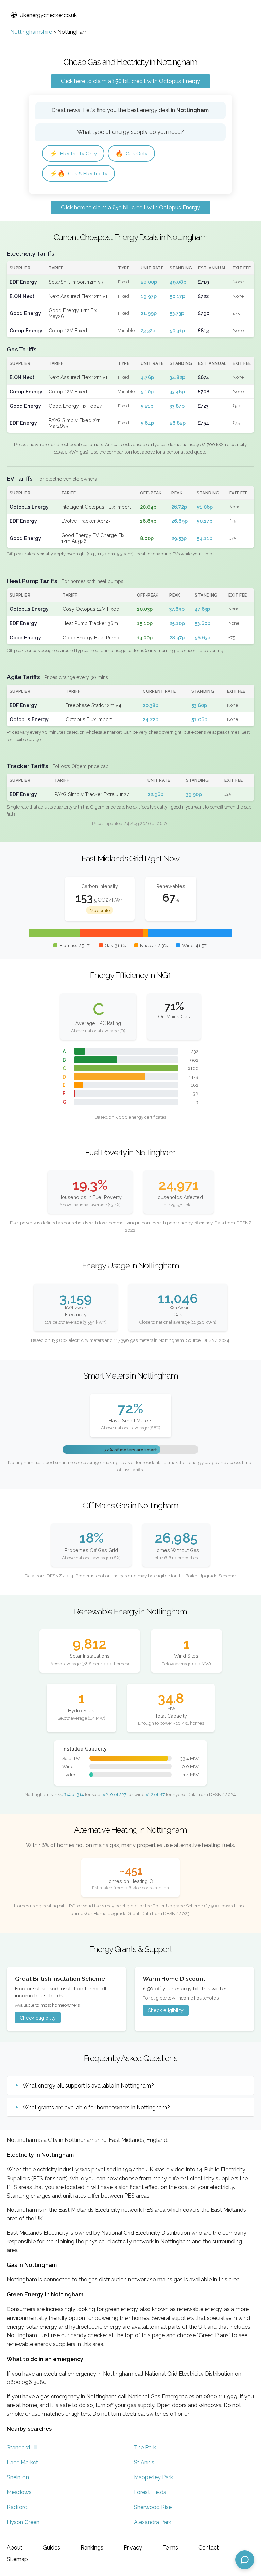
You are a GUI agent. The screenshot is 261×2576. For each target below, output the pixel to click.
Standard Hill (23, 2447)
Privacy (133, 2548)
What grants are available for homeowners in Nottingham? (96, 2107)
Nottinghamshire (31, 32)
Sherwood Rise (153, 2507)
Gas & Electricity (79, 173)
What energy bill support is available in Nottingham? (88, 2086)
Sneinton (18, 2477)
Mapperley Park (153, 2477)
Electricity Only (73, 153)
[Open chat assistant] (245, 2560)
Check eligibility (38, 2018)
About (15, 2548)
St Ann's (144, 2462)
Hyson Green (23, 2522)
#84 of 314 (73, 1794)
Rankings (92, 2548)
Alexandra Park (153, 2522)
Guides (51, 2548)
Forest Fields (150, 2492)
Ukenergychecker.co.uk (48, 15)
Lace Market (22, 2462)
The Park (145, 2447)
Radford (17, 2507)
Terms (170, 2548)
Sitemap (17, 2559)
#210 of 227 (115, 1794)
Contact (209, 2548)
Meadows (19, 2492)
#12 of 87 (155, 1794)
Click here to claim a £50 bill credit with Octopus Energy (130, 81)
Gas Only (131, 153)
